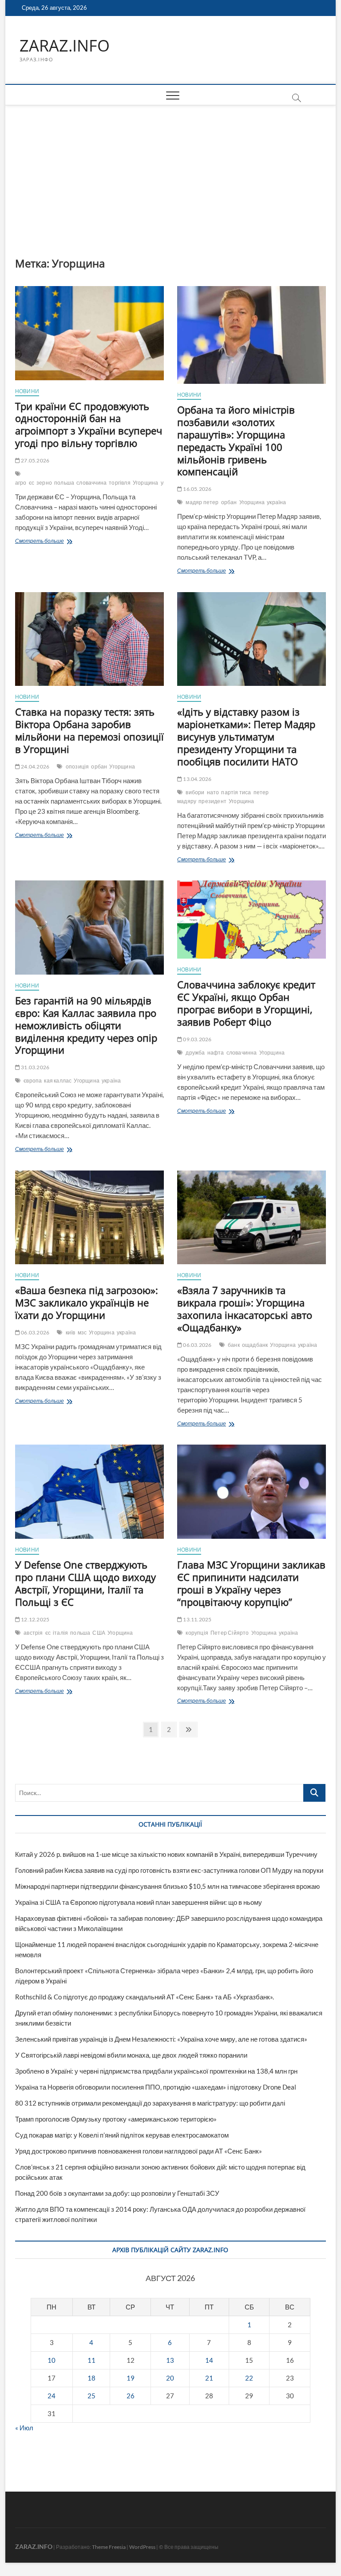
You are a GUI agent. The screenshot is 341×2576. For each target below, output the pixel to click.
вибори (195, 792)
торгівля (120, 483)
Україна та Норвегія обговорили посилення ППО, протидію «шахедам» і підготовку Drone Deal (156, 2087)
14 (209, 2360)
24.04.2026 (35, 766)
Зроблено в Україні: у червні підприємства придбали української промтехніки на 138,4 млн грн (156, 2071)
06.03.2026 (35, 1332)
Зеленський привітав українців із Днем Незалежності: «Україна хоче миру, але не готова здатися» (161, 2039)
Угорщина (146, 483)
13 (170, 2360)
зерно (44, 483)
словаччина (91, 483)
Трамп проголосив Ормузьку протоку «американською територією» (116, 2119)
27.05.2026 (35, 460)
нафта (216, 1053)
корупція (197, 1633)
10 (52, 2360)
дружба (195, 1053)
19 (131, 2378)
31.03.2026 (35, 1067)
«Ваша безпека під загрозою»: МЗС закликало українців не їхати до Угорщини (87, 1302)
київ (71, 1332)
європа (33, 1081)
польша (64, 483)
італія (60, 1633)
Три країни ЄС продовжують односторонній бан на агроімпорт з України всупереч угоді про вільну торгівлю (89, 425)
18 (91, 2378)
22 (249, 2378)
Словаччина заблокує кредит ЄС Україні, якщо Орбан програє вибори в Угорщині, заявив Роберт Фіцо (246, 1003)
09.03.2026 (197, 1039)
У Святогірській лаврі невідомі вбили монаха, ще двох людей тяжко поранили (131, 2055)
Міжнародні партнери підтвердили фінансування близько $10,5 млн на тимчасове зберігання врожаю (167, 1886)
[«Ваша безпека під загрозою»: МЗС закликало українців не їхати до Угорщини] (89, 1218)
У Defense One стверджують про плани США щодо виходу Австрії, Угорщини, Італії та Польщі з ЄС (85, 1583)
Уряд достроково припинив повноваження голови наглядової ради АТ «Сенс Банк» (139, 2151)
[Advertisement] (171, 172)
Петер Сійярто (230, 1633)
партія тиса (236, 792)
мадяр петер (202, 502)
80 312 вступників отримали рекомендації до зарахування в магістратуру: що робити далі (150, 2103)
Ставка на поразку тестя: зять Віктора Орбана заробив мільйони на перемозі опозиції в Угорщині (89, 730)
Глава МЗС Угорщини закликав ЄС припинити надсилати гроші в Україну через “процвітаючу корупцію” (251, 1583)
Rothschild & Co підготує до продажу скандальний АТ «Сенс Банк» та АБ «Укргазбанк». (145, 1997)
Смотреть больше (59, 542)
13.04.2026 (197, 779)
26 (131, 2396)
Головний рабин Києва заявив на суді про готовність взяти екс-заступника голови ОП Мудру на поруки (169, 1870)
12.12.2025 (35, 1619)
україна (276, 502)
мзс (82, 1332)
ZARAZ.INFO (65, 46)
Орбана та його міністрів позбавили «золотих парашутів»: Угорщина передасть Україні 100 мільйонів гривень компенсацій (236, 441)
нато (213, 792)
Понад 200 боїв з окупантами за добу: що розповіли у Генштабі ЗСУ (117, 2193)
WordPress (142, 2547)
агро (21, 483)
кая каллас (58, 1081)
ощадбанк (255, 1345)
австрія (33, 1633)
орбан (229, 502)
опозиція (77, 766)
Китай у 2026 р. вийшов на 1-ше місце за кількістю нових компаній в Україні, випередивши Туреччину (166, 1854)
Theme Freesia (109, 2547)
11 (91, 2360)
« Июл (24, 2428)
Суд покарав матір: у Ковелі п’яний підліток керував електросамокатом (122, 2135)
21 (209, 2378)
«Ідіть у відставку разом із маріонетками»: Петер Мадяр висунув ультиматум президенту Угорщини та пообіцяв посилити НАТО (246, 737)
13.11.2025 (197, 1619)
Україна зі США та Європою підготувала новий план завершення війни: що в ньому (139, 1902)
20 (170, 2378)
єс (32, 483)
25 (91, 2396)
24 (52, 2396)
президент (212, 801)
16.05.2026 (197, 489)
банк (234, 1345)
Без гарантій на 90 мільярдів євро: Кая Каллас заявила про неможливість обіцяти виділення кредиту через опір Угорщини (86, 1025)
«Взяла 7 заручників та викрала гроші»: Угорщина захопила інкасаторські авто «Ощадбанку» (245, 1309)
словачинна (242, 1053)
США (99, 1633)
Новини (27, 391)
